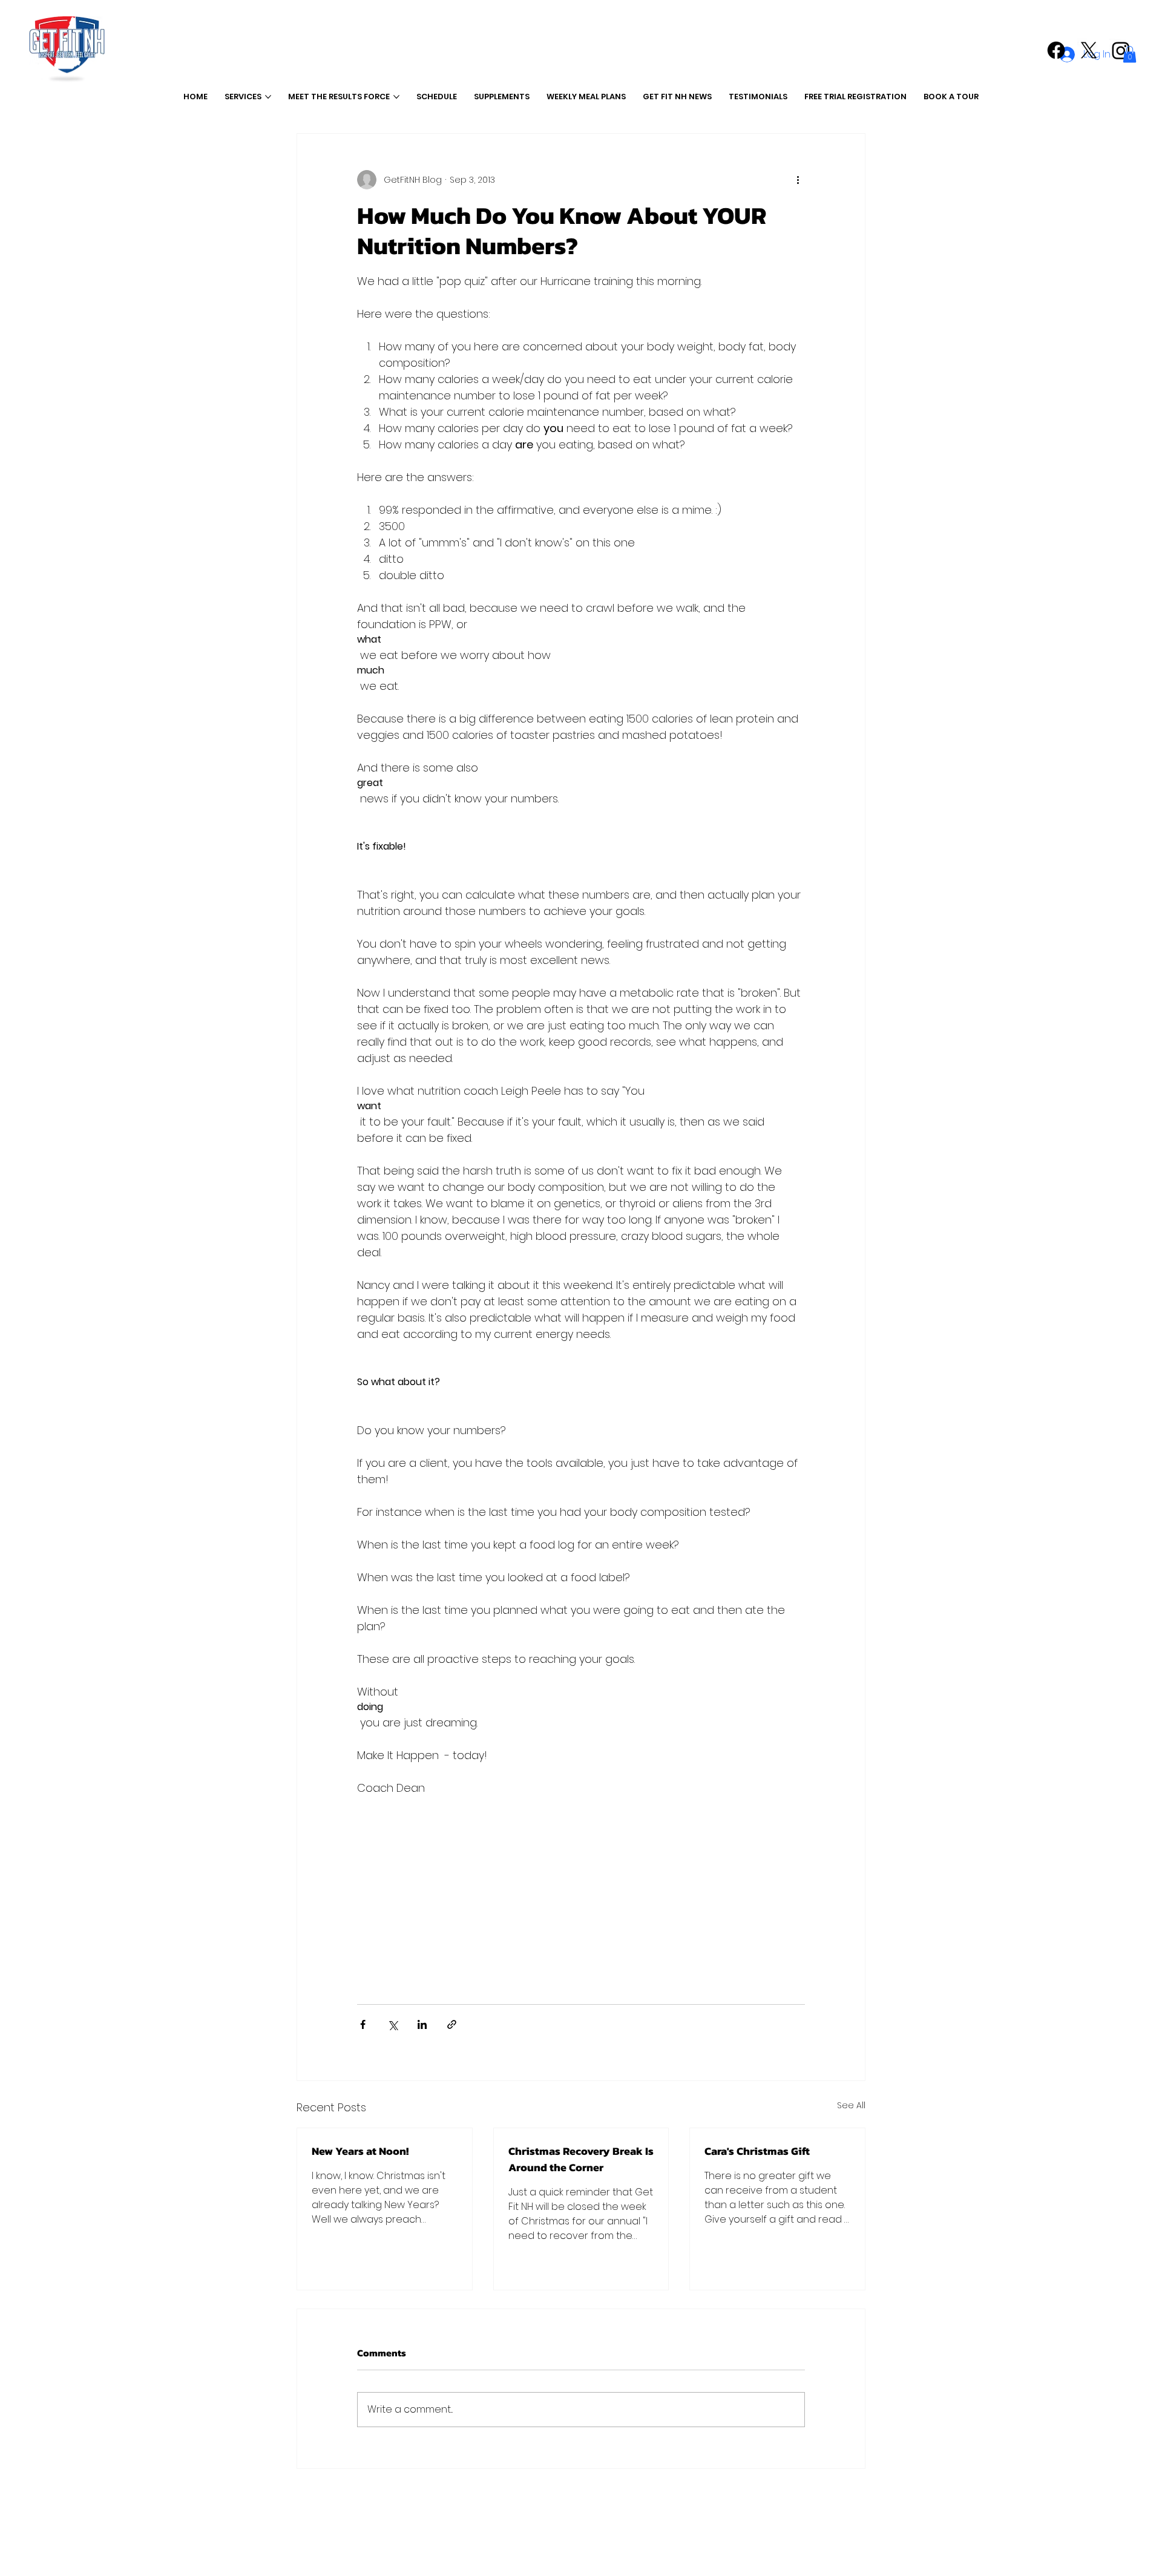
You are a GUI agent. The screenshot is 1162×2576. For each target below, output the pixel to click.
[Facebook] (1056, 50)
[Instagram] (1121, 50)
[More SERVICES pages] (268, 97)
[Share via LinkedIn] (422, 2024)
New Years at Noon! (360, 2151)
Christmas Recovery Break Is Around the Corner (581, 2159)
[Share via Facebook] (363, 2024)
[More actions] (798, 180)
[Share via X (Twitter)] (392, 2024)
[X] (1089, 50)
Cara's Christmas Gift (757, 2151)
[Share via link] (452, 2024)
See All (851, 2105)
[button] (1130, 54)
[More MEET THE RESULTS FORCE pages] (396, 97)
